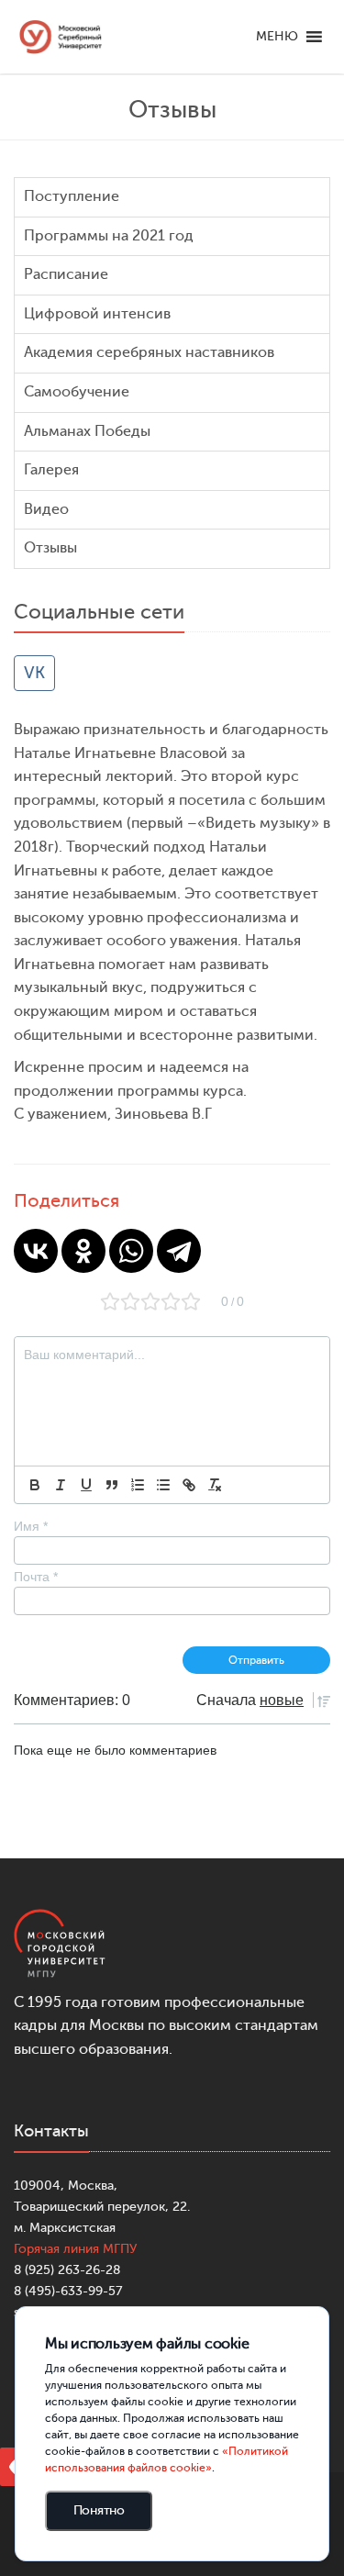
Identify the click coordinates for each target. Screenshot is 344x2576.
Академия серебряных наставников (149, 352)
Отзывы (50, 548)
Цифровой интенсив (97, 314)
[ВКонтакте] (36, 1251)
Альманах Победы (87, 431)
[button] (277, 37)
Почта (36, 1577)
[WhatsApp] (131, 1251)
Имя (31, 1526)
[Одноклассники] (83, 1251)
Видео (46, 509)
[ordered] (138, 1485)
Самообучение (77, 392)
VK (34, 673)
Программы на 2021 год (109, 236)
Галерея (51, 470)
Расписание (66, 274)
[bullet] (163, 1485)
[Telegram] (179, 1251)
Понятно (99, 2510)
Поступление (72, 196)
